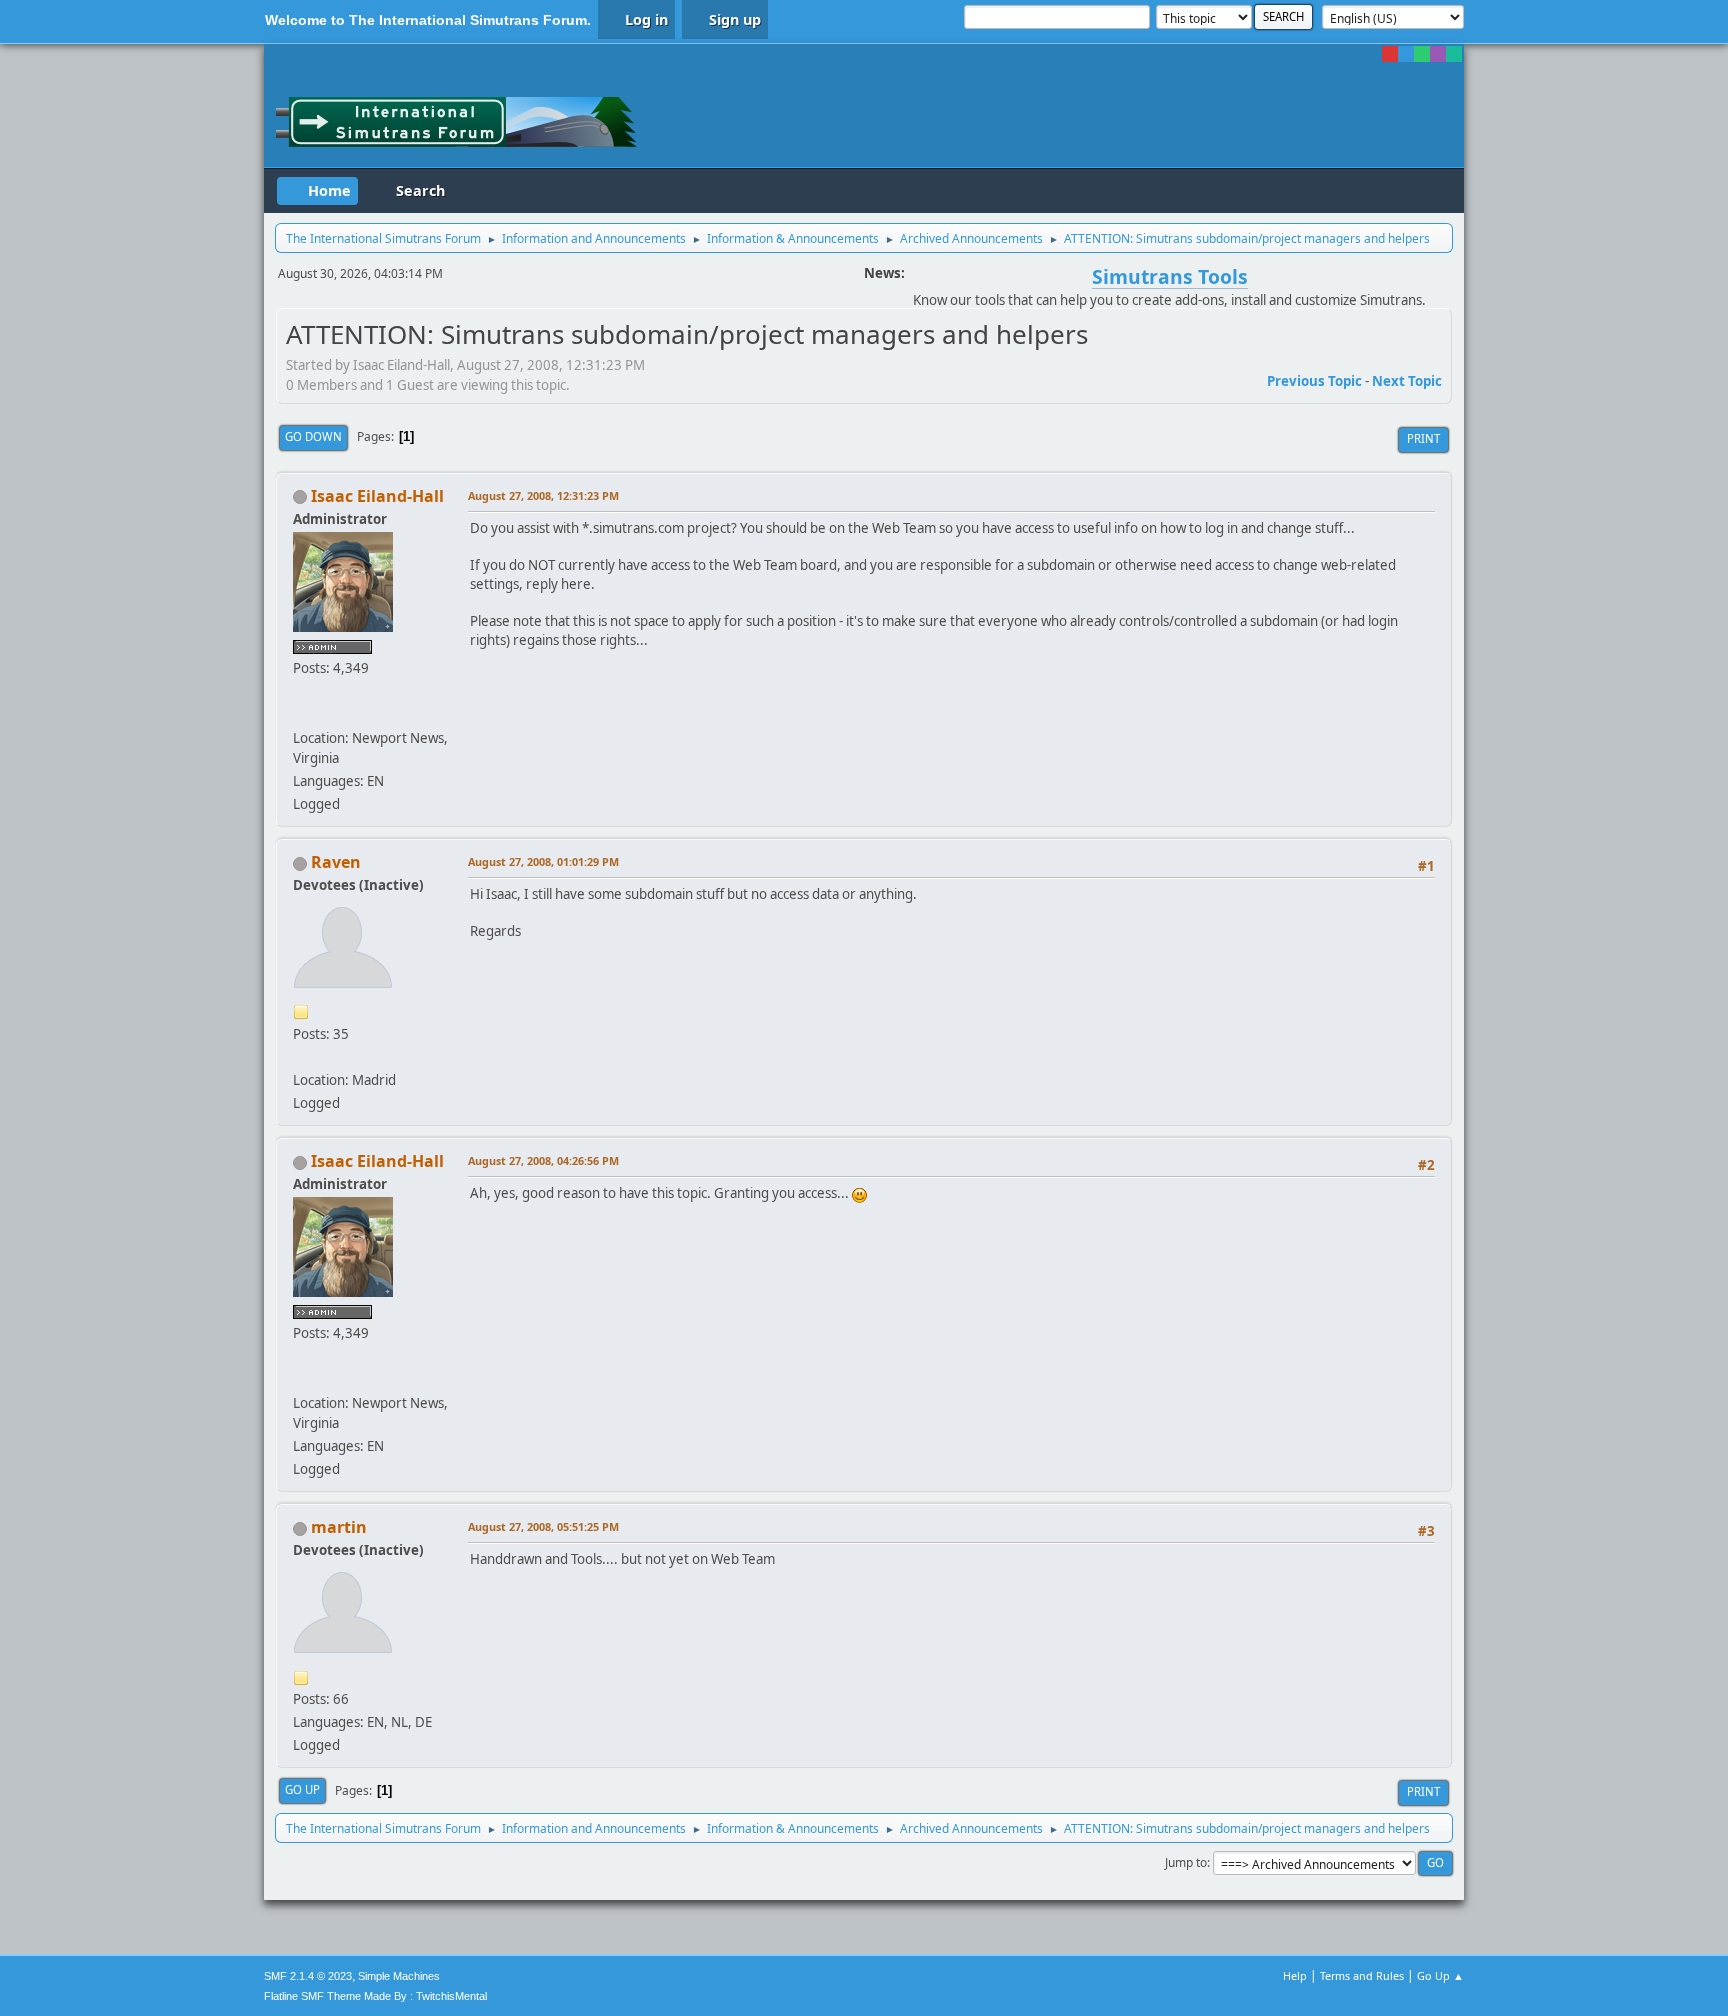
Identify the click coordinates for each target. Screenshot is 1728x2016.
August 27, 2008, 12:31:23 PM (543, 495)
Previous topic (1314, 381)
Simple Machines (399, 1976)
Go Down (313, 436)
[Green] (1422, 54)
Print (1423, 438)
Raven (336, 862)
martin (339, 1527)
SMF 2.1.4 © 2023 (308, 1976)
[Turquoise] (1454, 54)
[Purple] (1438, 54)
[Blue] (1406, 54)
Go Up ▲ (1440, 1975)
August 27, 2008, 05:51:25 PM (543, 1526)
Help (1295, 1975)
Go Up (302, 1789)
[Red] (1390, 54)
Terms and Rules (1362, 1975)
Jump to (1186, 1862)
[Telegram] (301, 714)
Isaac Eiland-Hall (377, 496)
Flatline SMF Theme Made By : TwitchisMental (375, 1996)
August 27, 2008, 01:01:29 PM (543, 861)
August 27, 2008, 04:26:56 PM (543, 1160)
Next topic (1407, 381)
